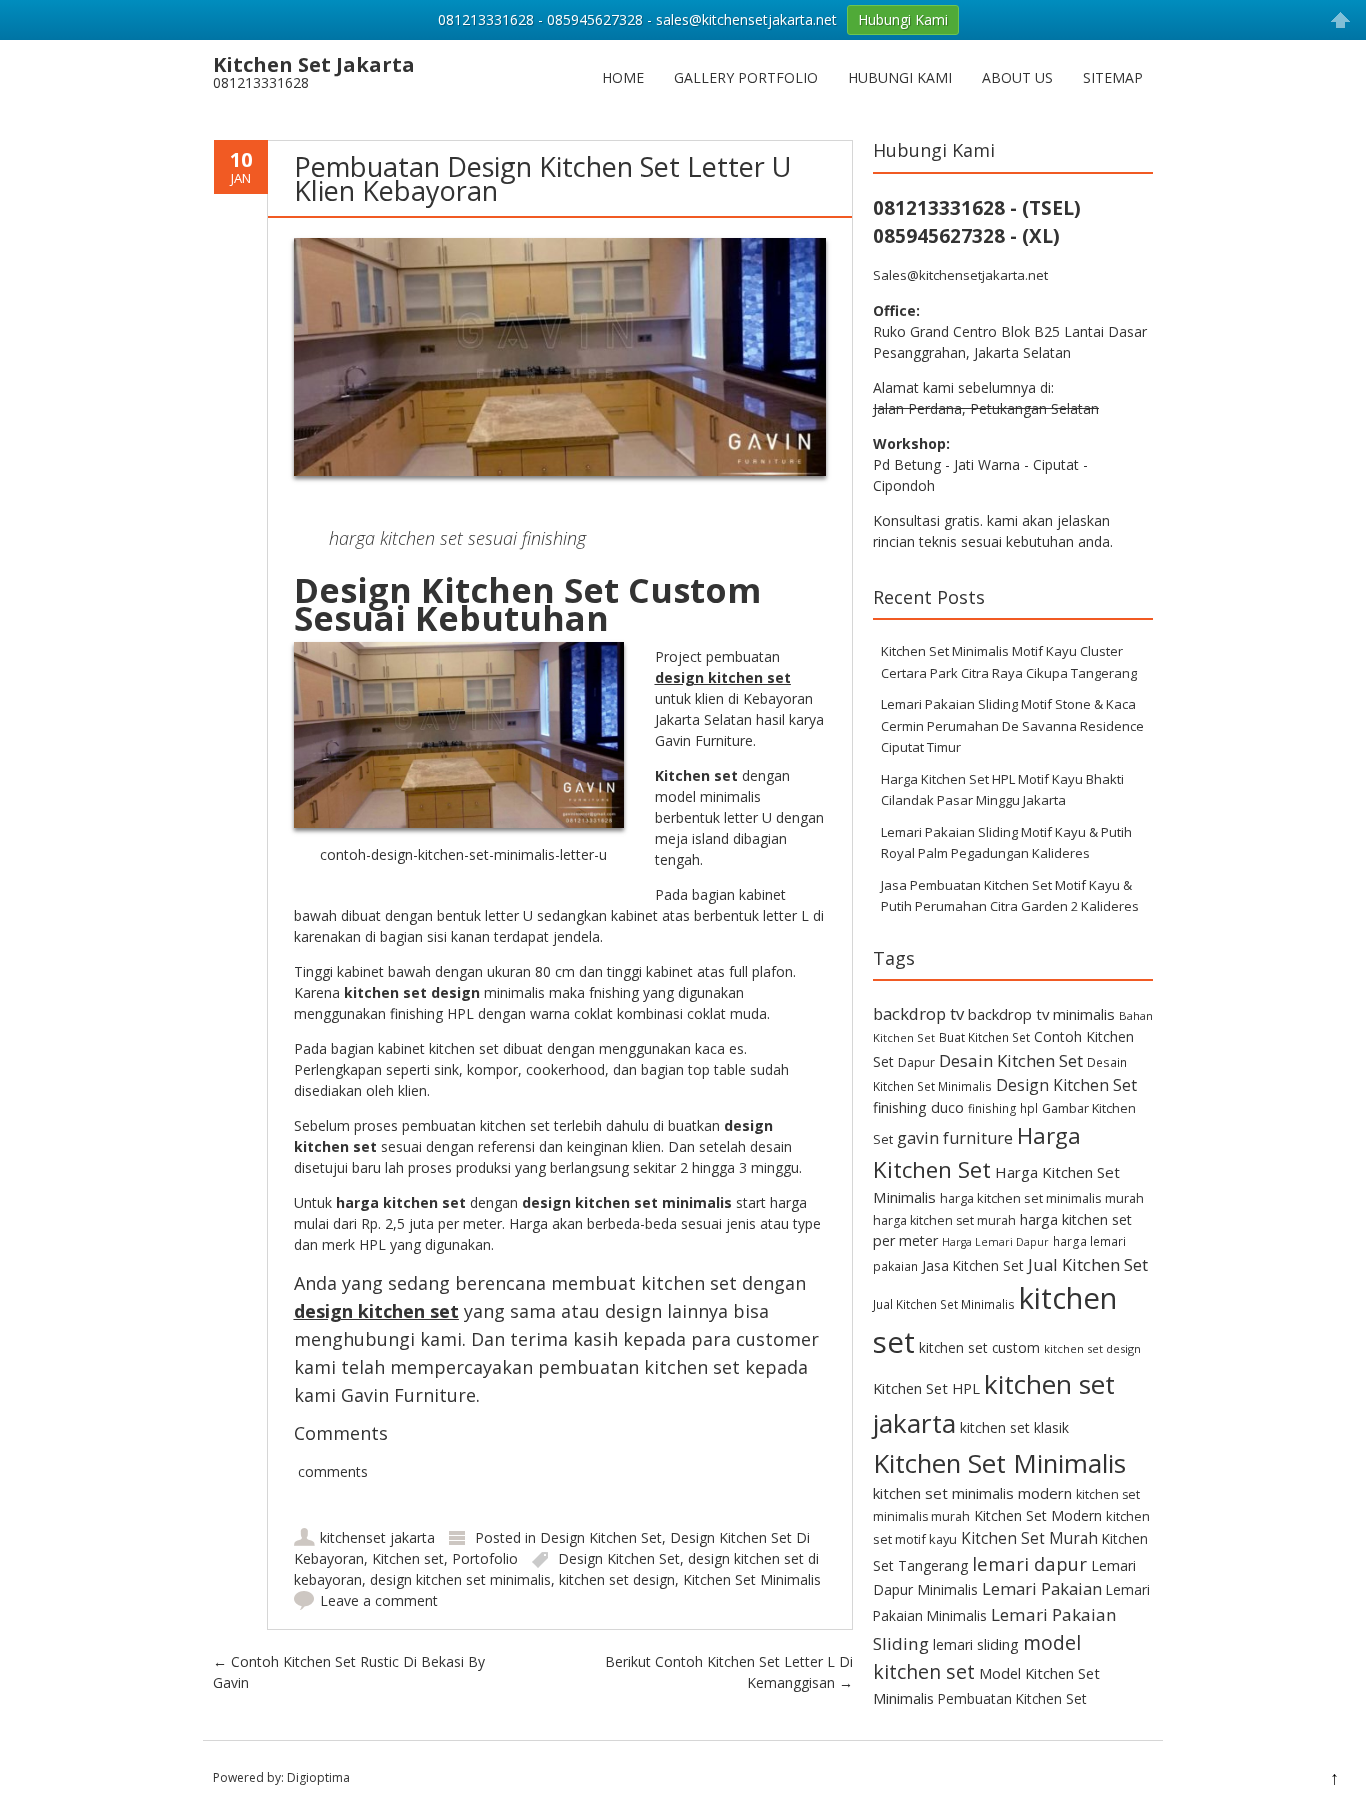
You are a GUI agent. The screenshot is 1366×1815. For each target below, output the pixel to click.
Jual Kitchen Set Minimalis (944, 1304)
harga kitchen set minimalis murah (1042, 1198)
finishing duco (918, 1107)
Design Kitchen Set (601, 1537)
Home (623, 77)
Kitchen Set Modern (1038, 1515)
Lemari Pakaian (1042, 1588)
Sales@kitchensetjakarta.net (960, 275)
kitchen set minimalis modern (972, 1493)
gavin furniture (955, 1138)
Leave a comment (379, 1600)
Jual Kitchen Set (1088, 1264)
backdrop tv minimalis (1041, 1014)
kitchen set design (617, 1579)
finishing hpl (1003, 1108)
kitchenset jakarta (377, 1537)
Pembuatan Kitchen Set (1012, 1698)
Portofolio (485, 1558)
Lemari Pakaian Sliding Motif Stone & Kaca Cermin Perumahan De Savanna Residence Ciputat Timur (1012, 725)
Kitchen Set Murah (1029, 1538)
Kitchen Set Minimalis (752, 1579)
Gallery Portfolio (746, 77)
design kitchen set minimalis (460, 1579)
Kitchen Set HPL (926, 1388)
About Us (1017, 77)
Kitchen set (408, 1558)
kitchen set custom (979, 1347)
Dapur (916, 1062)
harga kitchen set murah (944, 1220)
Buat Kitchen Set (984, 1037)
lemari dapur (1029, 1563)
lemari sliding (976, 1644)
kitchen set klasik (1014, 1427)
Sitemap (1113, 77)
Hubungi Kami (900, 77)
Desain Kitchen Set (1011, 1060)
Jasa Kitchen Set (973, 1265)
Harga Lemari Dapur (995, 1242)
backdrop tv (918, 1013)
